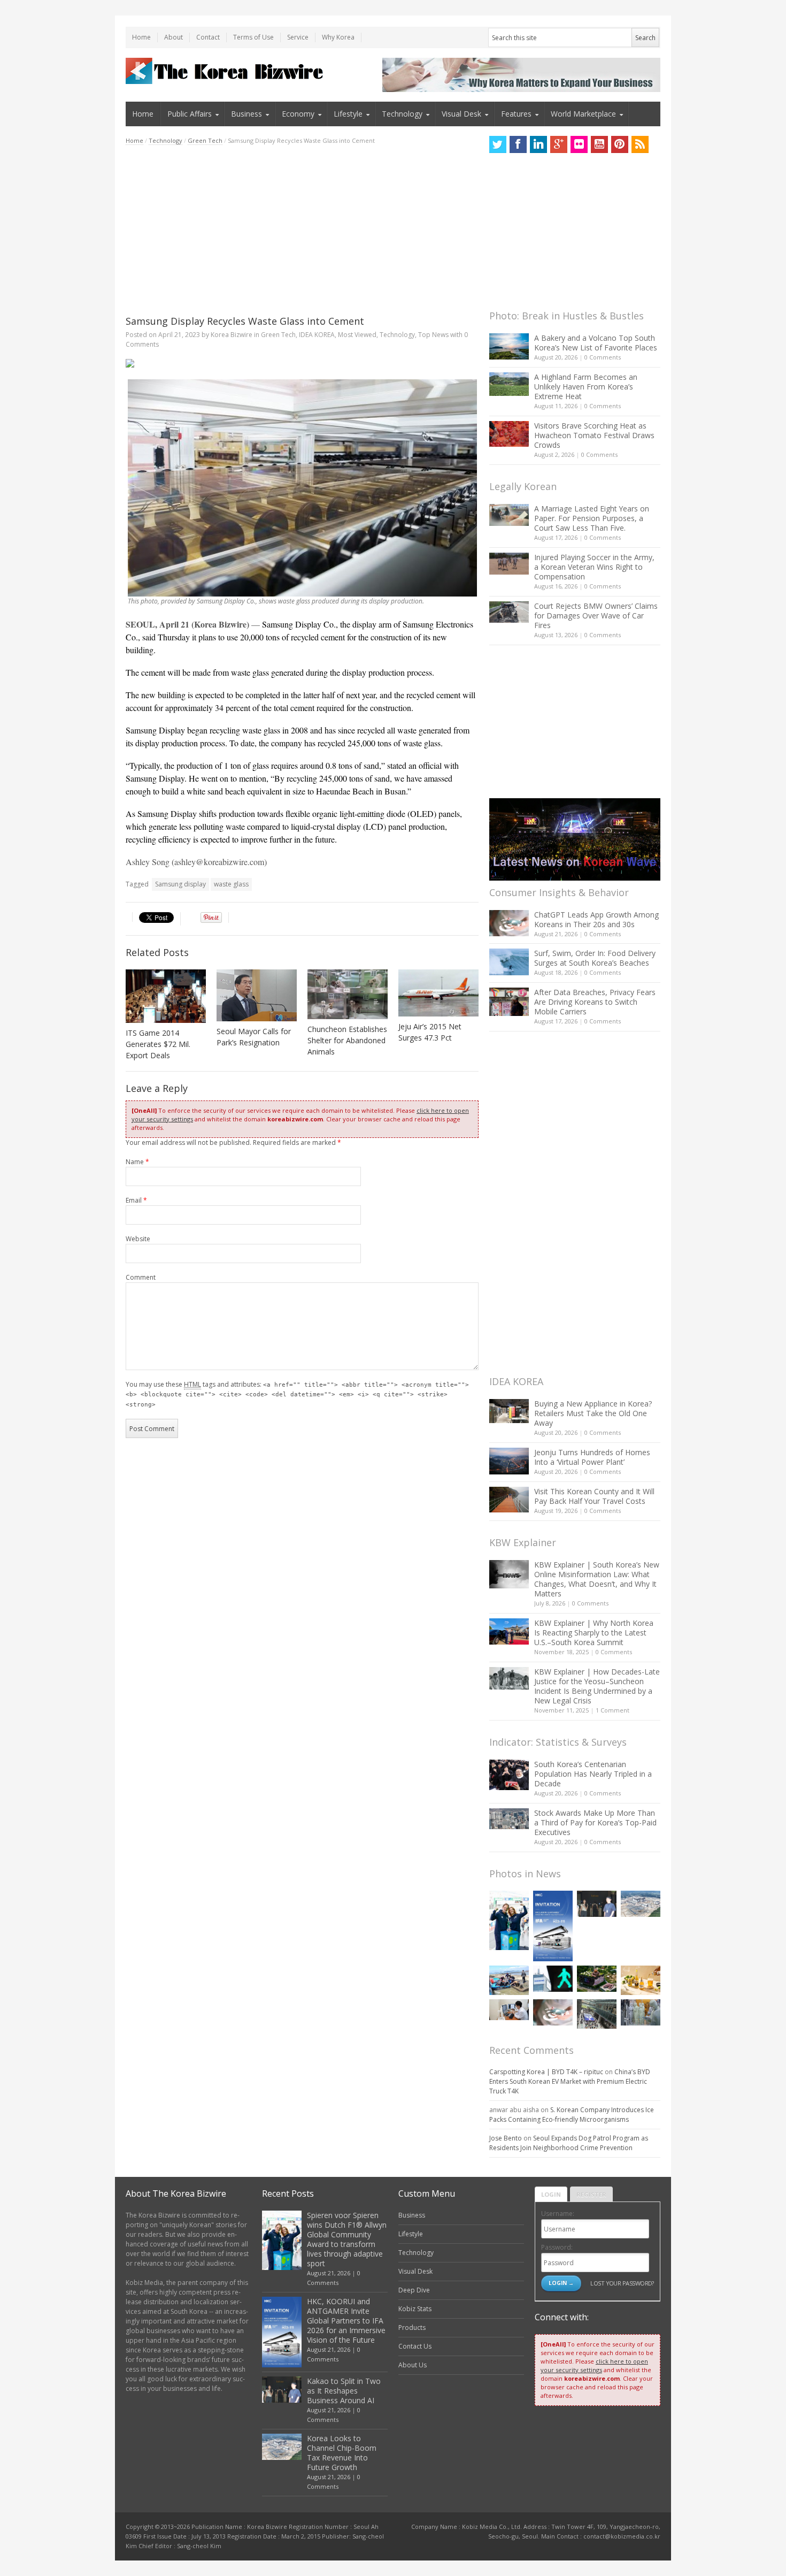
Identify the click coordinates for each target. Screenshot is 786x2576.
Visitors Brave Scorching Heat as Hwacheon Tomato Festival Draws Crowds (594, 435)
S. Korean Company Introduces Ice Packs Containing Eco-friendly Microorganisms (572, 2115)
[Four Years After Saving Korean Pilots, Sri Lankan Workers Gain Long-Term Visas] (509, 1980)
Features (516, 114)
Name (137, 1162)
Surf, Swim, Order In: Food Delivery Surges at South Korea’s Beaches (595, 958)
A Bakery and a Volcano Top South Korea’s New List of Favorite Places (596, 343)
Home (141, 37)
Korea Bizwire (232, 335)
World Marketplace (583, 114)
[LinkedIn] (538, 144)
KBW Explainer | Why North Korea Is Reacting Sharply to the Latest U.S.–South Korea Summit (594, 1633)
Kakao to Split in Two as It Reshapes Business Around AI (344, 2391)
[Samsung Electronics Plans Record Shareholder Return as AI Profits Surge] (553, 1979)
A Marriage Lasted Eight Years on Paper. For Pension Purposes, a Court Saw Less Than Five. (592, 518)
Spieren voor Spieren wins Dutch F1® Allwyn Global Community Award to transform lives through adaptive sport (347, 2239)
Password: (557, 2247)
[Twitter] (498, 144)
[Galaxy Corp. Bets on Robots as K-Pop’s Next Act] (597, 1979)
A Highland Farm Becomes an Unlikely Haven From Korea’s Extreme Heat (586, 387)
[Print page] (302, 363)
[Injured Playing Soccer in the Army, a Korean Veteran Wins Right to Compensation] (509, 564)
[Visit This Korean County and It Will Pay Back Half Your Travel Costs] (509, 1500)
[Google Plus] (559, 144)
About (174, 37)
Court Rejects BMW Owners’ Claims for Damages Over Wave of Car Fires (596, 616)
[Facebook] (518, 144)
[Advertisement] (302, 230)
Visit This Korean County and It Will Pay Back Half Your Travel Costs (594, 1496)
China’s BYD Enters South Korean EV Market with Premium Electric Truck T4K (570, 2081)
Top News (433, 335)
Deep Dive (414, 2290)
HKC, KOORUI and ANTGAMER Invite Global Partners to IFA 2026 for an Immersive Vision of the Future (346, 2321)
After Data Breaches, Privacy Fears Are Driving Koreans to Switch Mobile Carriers (595, 1002)
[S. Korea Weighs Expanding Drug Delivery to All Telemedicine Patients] (509, 2010)
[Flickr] (579, 144)
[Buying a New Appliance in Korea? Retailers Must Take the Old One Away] (509, 1411)
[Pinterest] (620, 144)
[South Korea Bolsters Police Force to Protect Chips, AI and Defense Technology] (641, 2012)
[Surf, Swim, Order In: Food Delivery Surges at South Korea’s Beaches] (509, 962)
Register (591, 2194)
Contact (208, 37)
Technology (402, 114)
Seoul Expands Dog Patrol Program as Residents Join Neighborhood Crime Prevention (569, 2143)
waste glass (231, 884)
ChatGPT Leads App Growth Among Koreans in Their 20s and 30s (596, 919)
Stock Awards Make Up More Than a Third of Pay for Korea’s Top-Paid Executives (595, 1822)
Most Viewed (357, 335)
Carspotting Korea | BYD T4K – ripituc (546, 2072)
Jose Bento (506, 2138)
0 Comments (603, 357)
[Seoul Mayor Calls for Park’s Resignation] (257, 995)
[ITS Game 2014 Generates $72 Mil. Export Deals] (166, 996)
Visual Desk (461, 114)
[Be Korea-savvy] (226, 71)
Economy (298, 114)
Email (136, 1200)
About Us (413, 2365)
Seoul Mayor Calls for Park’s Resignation (254, 1037)
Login (551, 2194)
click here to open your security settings (594, 2365)
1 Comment (612, 1710)
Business (246, 114)
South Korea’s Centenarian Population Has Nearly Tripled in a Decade (593, 1774)
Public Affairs (190, 114)
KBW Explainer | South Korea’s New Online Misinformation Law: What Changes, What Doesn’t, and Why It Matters (597, 1579)
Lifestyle (348, 114)
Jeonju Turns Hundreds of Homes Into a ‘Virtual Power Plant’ (592, 1457)
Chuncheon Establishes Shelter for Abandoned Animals (347, 1040)
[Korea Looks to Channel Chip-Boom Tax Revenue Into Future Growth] (641, 1904)
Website (138, 1239)
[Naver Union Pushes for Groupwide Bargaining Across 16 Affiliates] (597, 2014)
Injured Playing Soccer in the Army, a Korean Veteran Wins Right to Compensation (594, 567)
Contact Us (415, 2346)
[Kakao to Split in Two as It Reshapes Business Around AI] (597, 1904)
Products (412, 2327)
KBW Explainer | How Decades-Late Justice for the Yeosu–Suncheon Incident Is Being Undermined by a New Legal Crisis (597, 1686)
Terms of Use (253, 37)
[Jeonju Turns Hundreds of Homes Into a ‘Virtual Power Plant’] (509, 1461)
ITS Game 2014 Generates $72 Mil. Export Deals (158, 1044)
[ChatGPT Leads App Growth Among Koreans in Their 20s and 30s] (509, 923)
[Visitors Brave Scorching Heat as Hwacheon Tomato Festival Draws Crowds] (509, 434)
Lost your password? (622, 2283)
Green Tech (205, 140)
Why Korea (338, 37)
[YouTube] (599, 144)
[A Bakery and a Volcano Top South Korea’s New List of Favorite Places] (509, 346)
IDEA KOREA (317, 335)
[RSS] (640, 144)
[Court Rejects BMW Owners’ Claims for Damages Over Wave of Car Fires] (509, 612)
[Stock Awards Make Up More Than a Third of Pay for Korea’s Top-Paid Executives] (509, 1819)
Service (298, 37)
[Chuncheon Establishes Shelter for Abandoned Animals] (348, 994)
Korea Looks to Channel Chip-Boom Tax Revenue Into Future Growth (342, 2453)
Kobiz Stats (415, 2309)
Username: (558, 2214)
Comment (141, 1277)
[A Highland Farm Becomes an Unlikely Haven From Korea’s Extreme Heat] (509, 384)
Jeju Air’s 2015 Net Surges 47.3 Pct (430, 1032)
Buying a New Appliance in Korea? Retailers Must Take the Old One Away (593, 1413)
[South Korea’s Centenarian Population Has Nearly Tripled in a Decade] (509, 1775)
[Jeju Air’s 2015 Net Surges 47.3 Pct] (438, 993)
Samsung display (180, 884)
